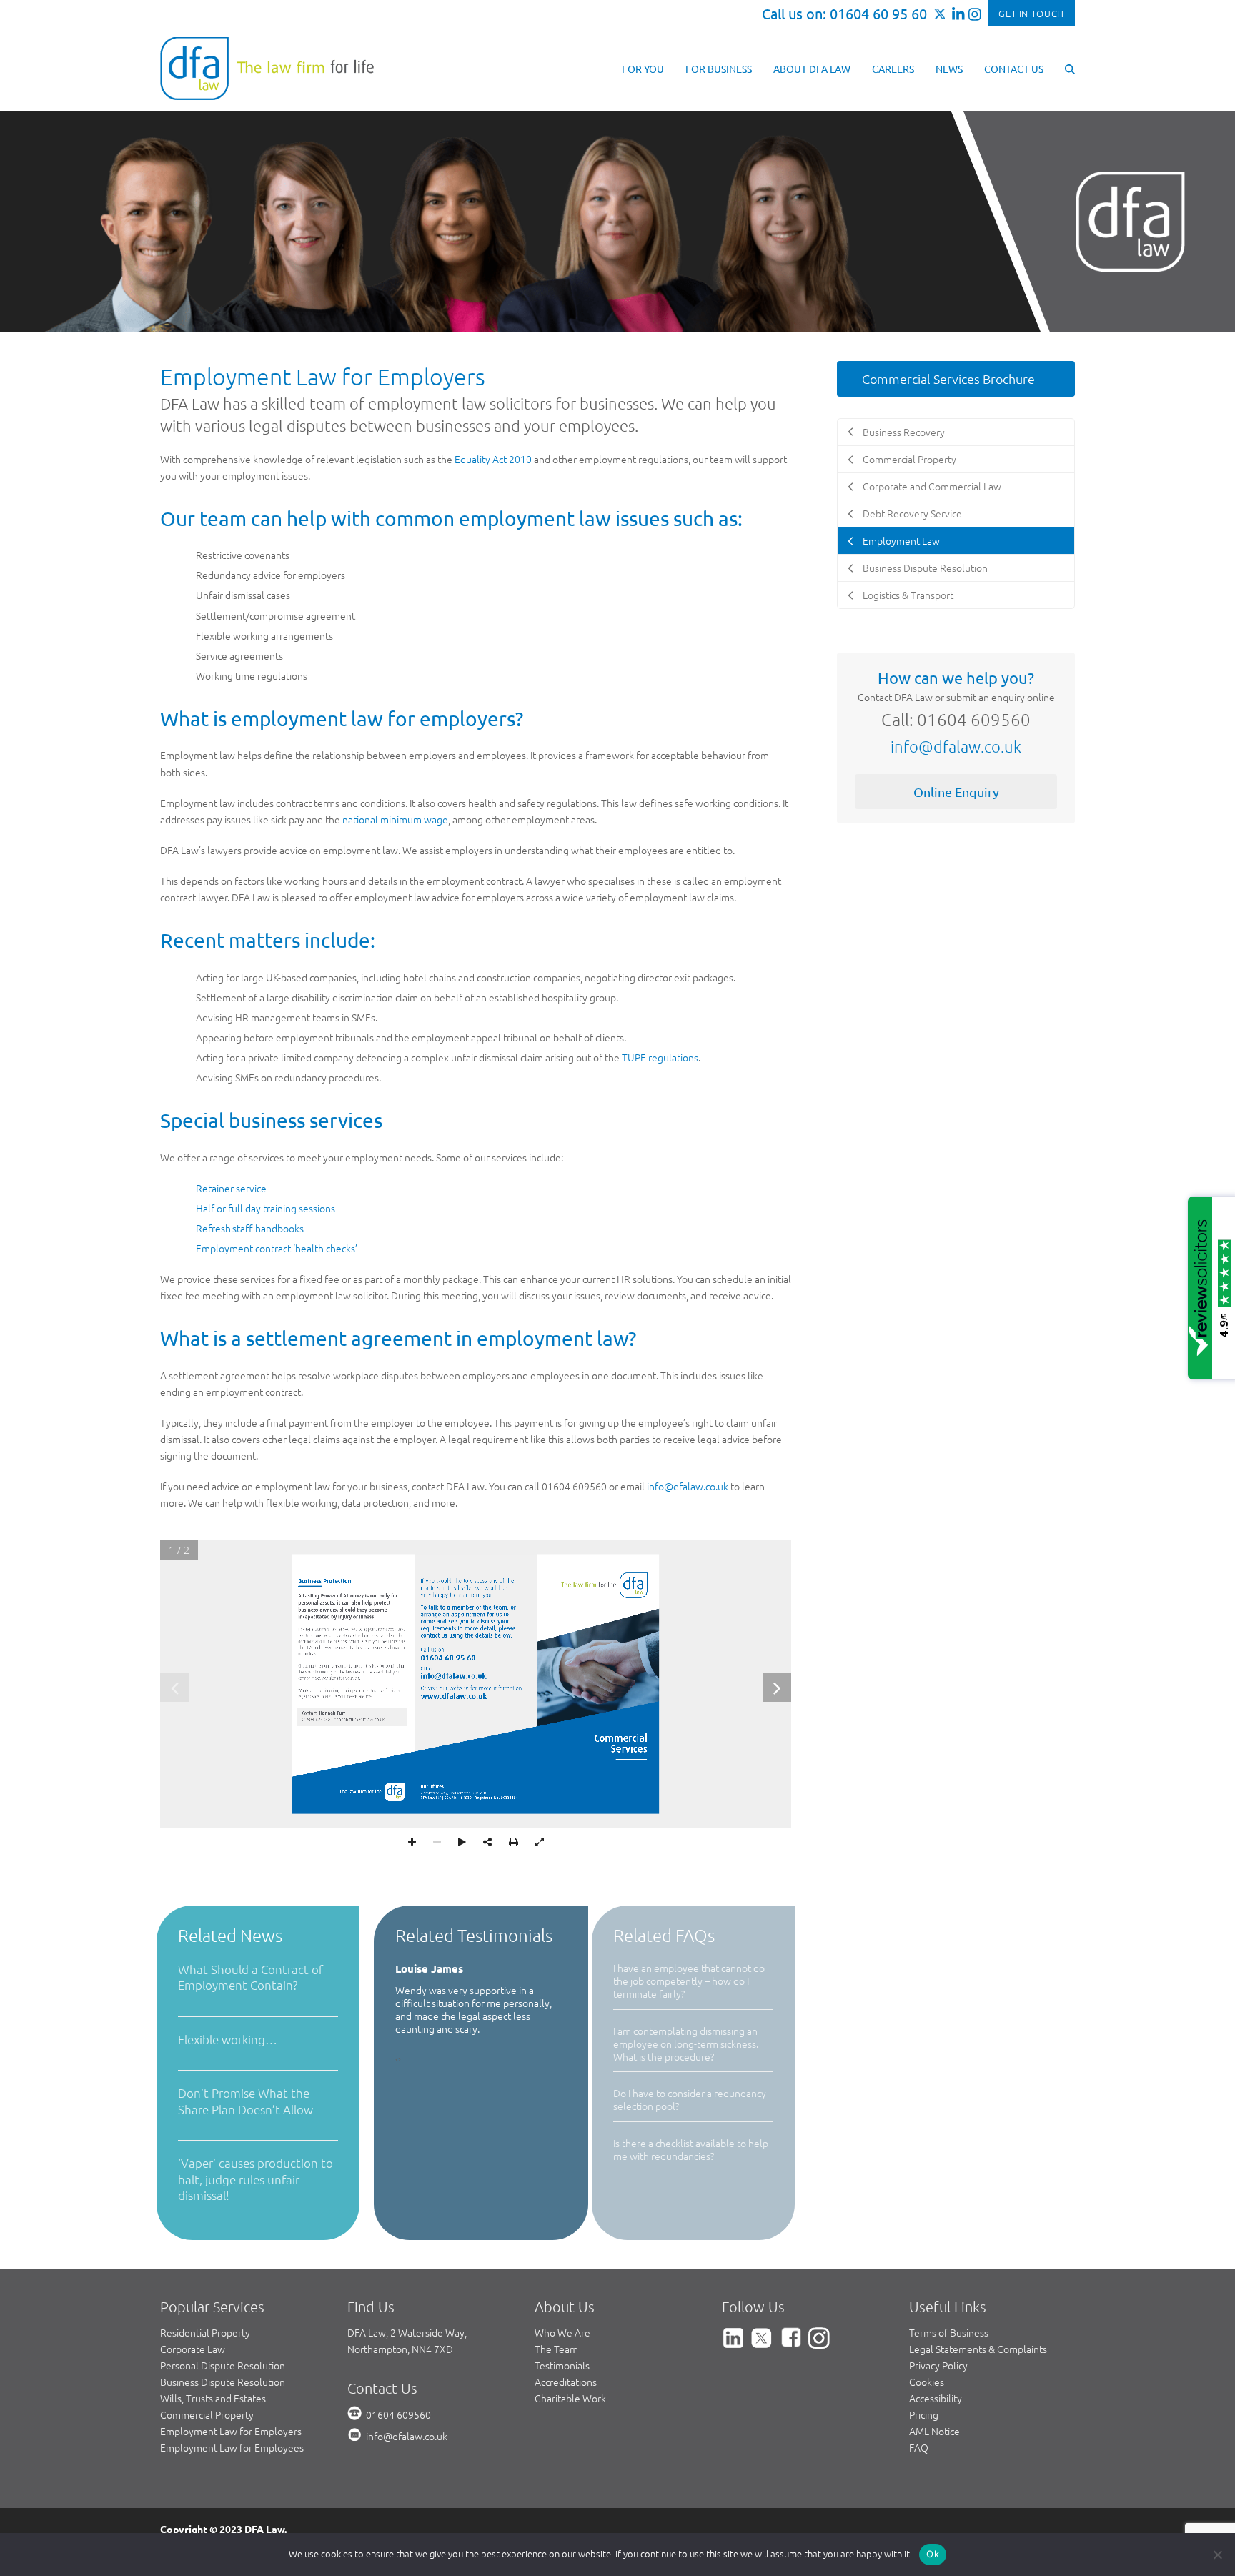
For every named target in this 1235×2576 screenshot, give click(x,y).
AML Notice (934, 2431)
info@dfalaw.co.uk (688, 1486)
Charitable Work (570, 2398)
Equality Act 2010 (493, 459)
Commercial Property (207, 2414)
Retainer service (231, 1188)
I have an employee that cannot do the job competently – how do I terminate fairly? (689, 1981)
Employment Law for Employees (232, 2447)
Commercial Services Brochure (948, 378)
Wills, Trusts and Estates (213, 2398)
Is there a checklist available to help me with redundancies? (691, 2149)
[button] (1070, 68)
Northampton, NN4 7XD (400, 2349)
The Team (556, 2349)
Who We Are (562, 2332)
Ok (933, 2554)
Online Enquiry (956, 792)
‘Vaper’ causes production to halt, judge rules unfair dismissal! (256, 2179)
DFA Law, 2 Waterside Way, (407, 2332)
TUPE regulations (660, 1057)
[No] (1217, 2555)
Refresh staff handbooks (250, 1228)
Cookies (927, 2382)
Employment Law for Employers (231, 2431)
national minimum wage (395, 819)
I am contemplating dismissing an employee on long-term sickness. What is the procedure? (686, 2044)
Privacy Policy (938, 2365)
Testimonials (562, 2365)
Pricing (924, 2414)
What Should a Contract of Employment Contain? (251, 1977)
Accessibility (936, 2398)
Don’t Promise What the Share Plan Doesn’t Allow (245, 2101)
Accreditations (566, 2382)
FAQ (919, 2447)
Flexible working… (228, 2039)
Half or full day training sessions (266, 1208)
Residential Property (205, 2332)
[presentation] (397, 2032)
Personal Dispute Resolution (223, 2365)
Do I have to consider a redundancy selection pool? (690, 2099)
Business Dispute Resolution (223, 2382)
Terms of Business (949, 2332)
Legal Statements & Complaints (978, 2349)
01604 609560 (398, 2414)
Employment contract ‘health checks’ (277, 1248)
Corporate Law (193, 2349)
